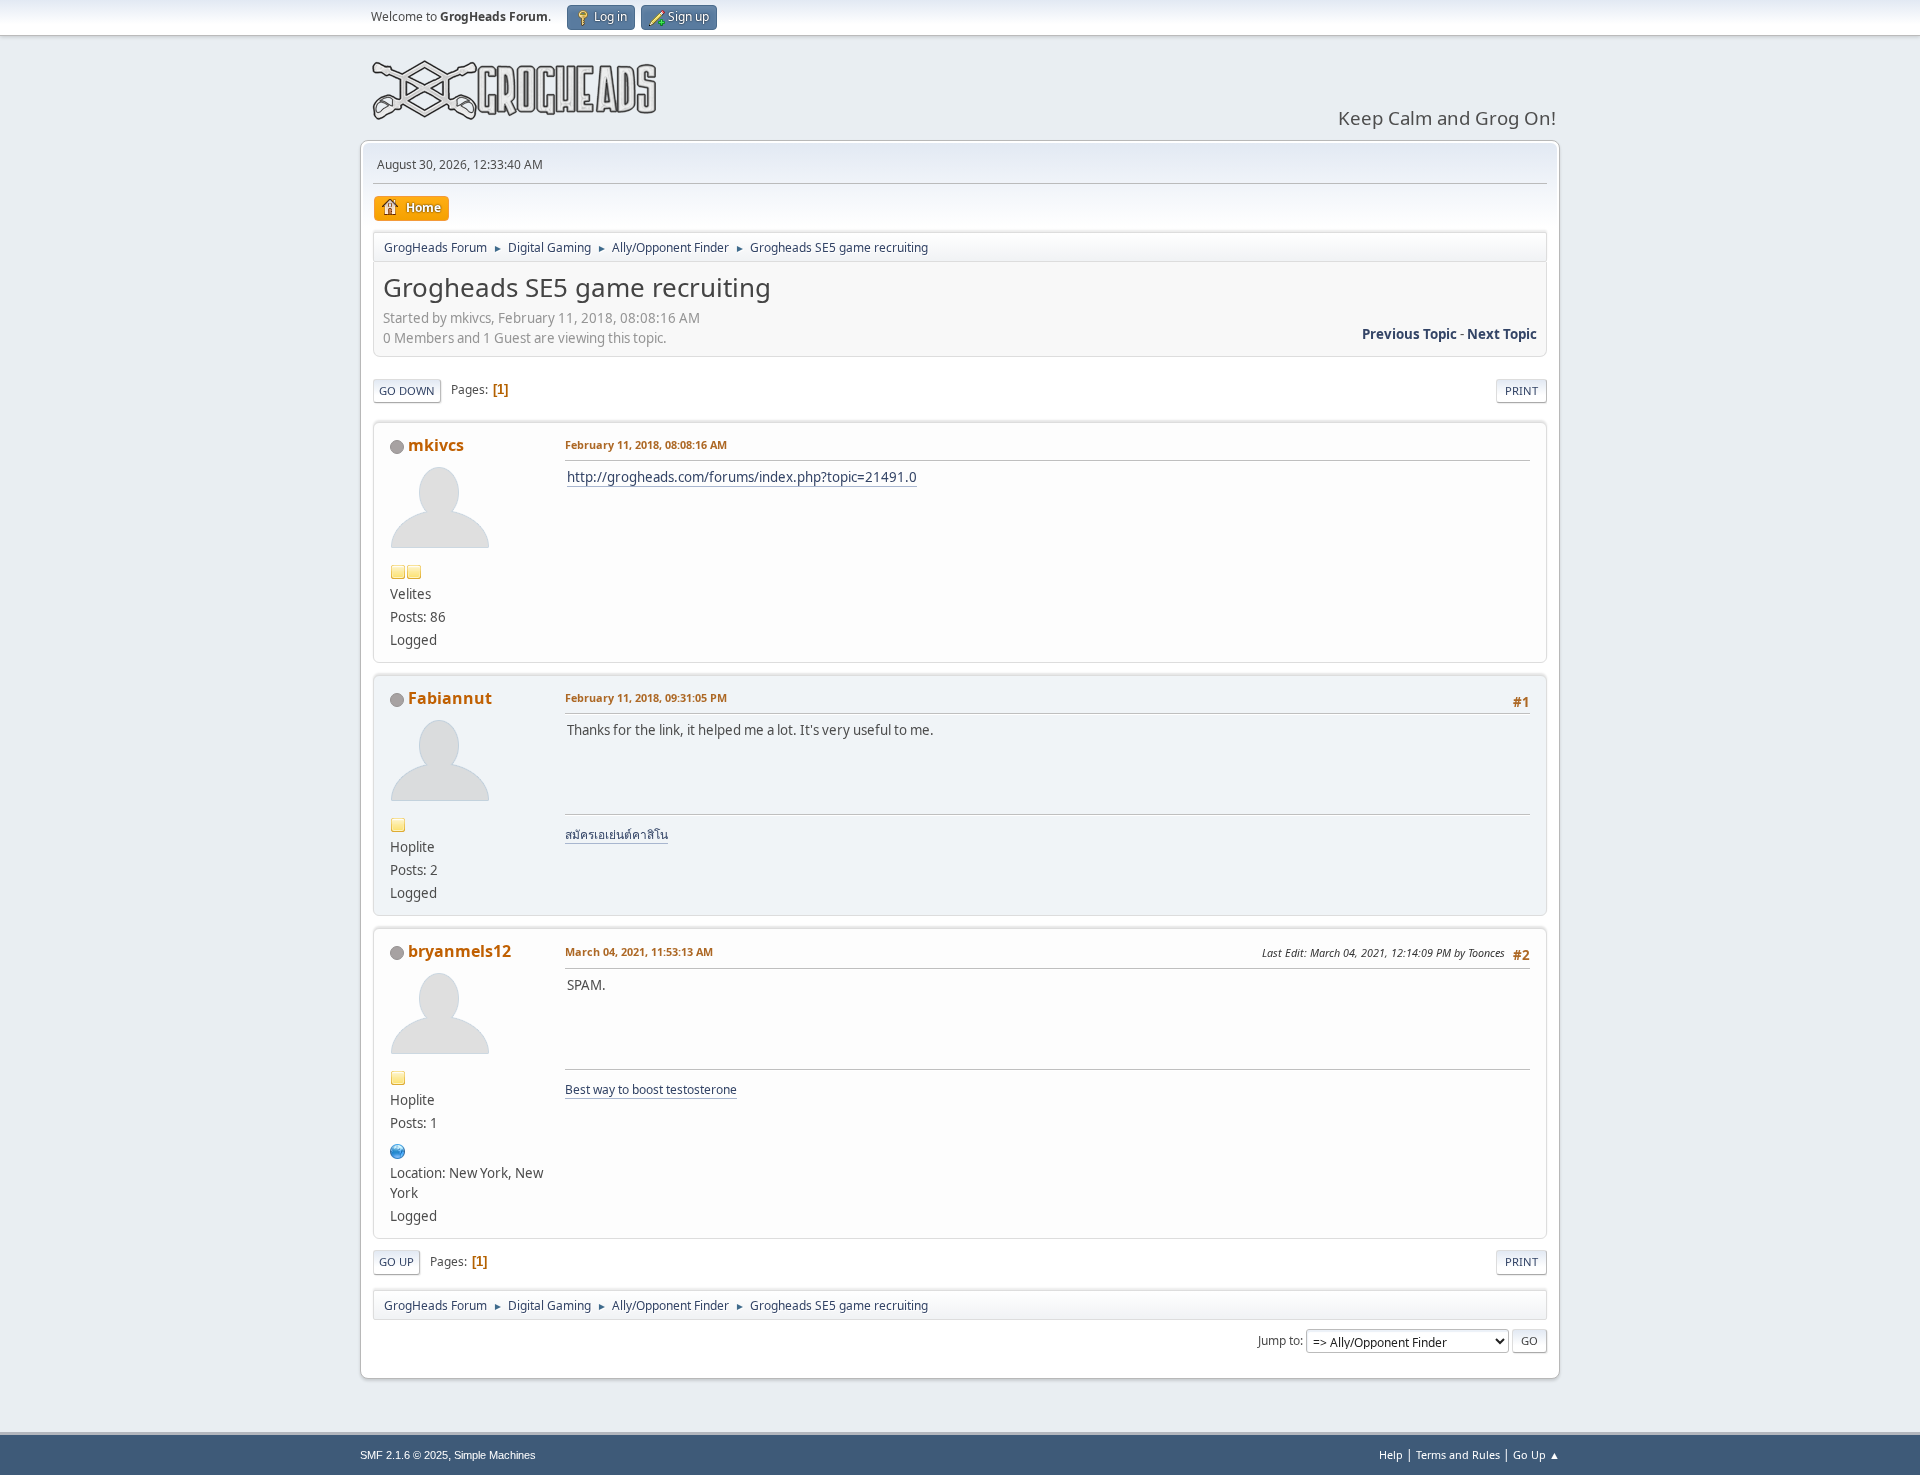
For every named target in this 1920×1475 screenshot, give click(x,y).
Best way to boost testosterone (651, 1089)
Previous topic (1409, 334)
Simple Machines (495, 1455)
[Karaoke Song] (398, 1149)
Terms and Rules (1458, 1454)
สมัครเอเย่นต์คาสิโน (616, 834)
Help (1391, 1454)
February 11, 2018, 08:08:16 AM (646, 444)
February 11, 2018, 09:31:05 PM (646, 697)
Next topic (1502, 334)
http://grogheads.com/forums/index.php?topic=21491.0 (742, 477)
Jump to (1279, 1340)
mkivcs (436, 445)
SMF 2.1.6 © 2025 (404, 1455)
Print (1521, 390)
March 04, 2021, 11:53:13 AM (639, 951)
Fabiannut (450, 698)
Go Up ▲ (1536, 1454)
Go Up (396, 1261)
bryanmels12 (459, 951)
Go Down (407, 390)
